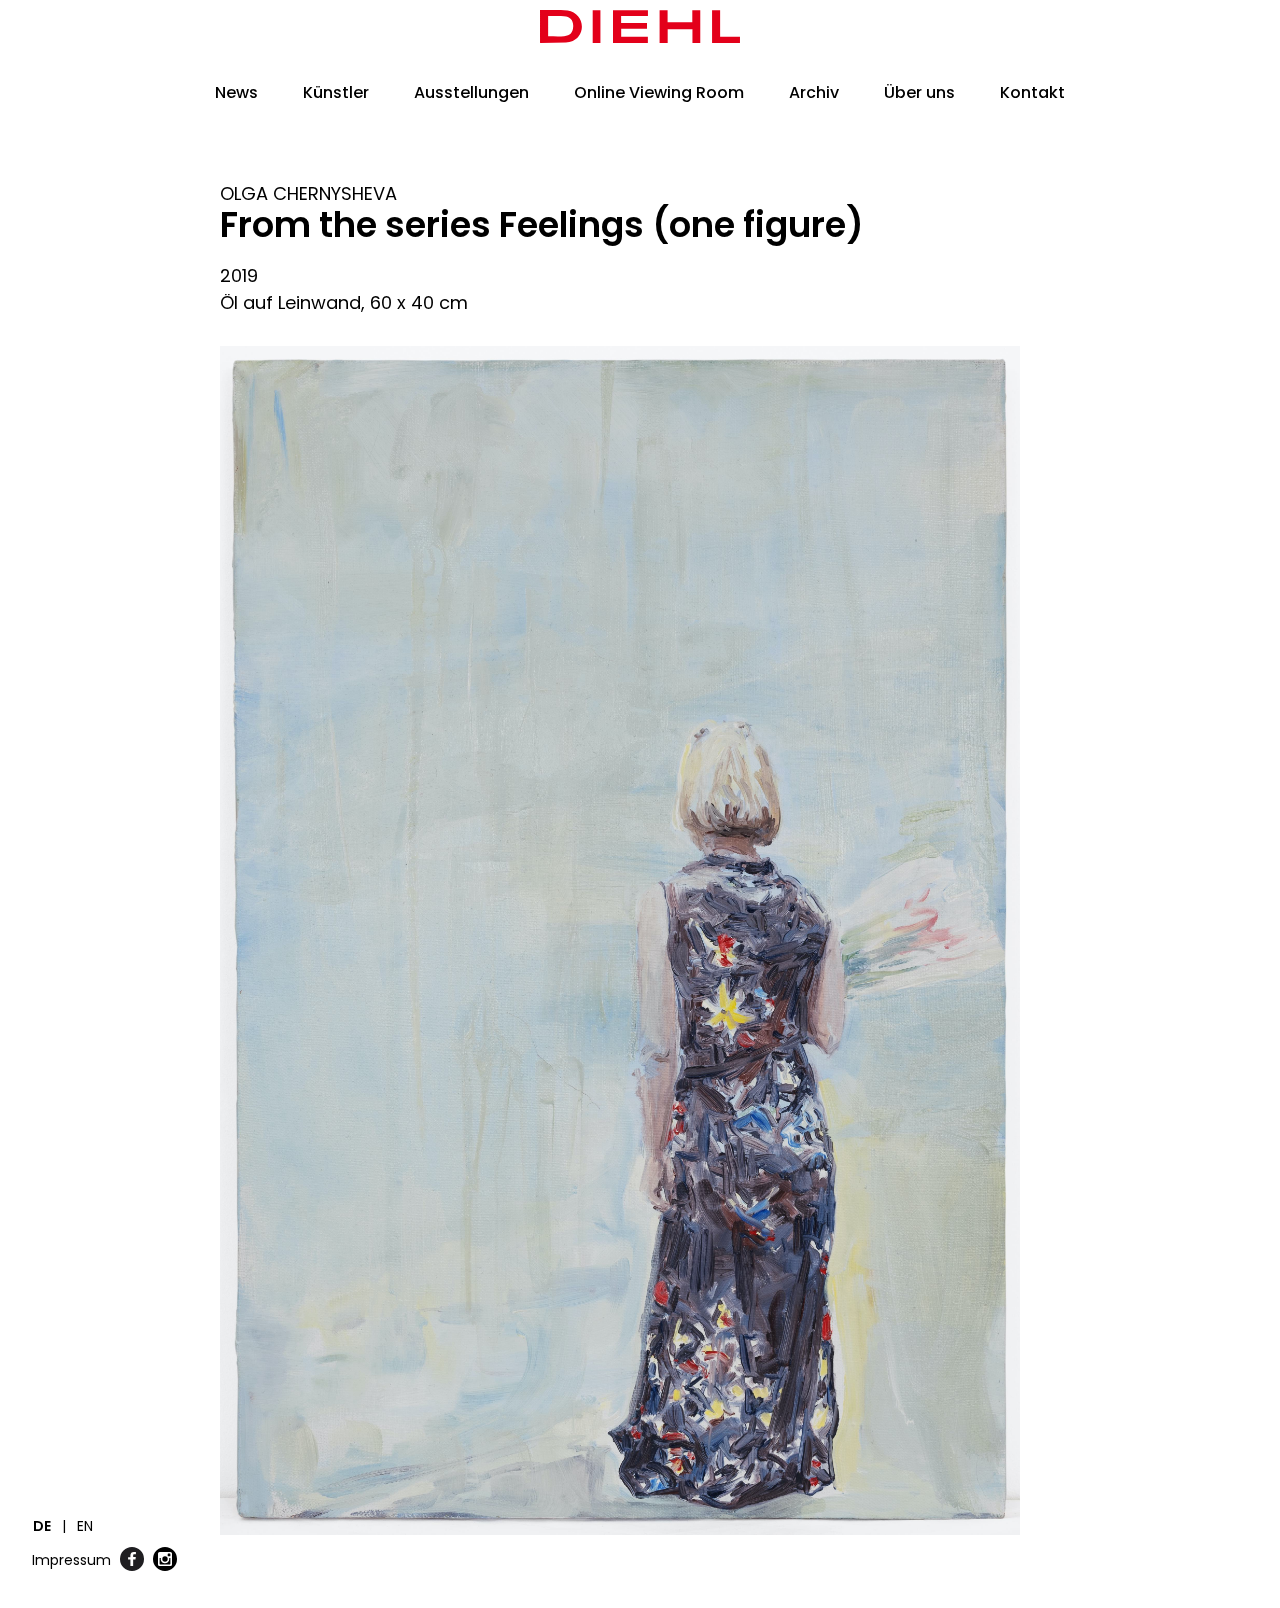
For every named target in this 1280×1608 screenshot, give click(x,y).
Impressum (71, 1560)
